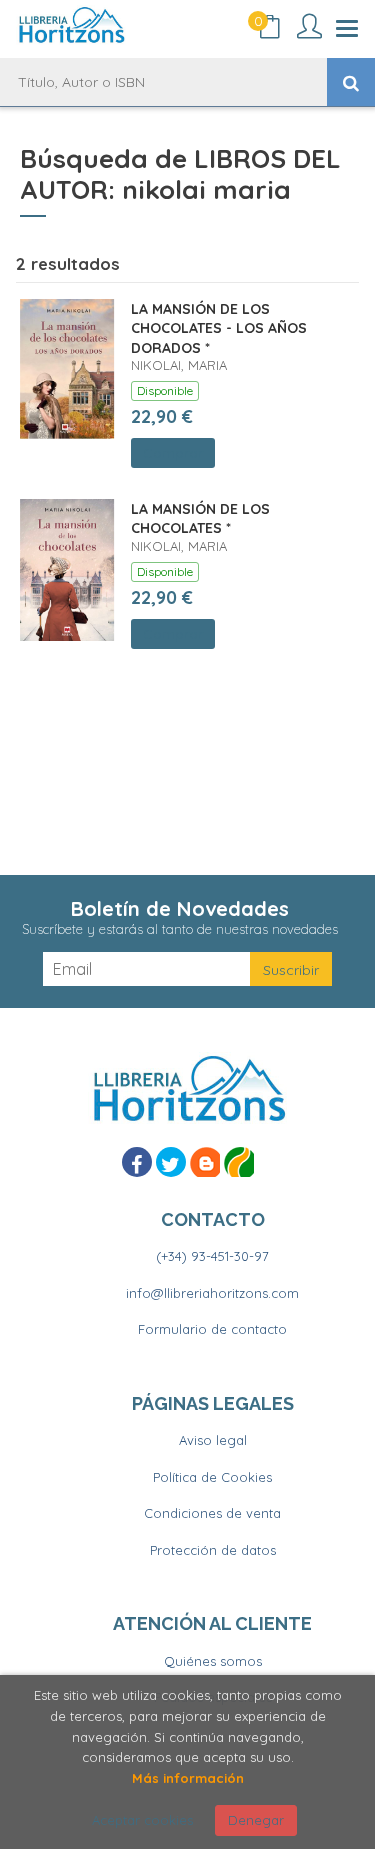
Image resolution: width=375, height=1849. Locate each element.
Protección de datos (213, 1550)
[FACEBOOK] (137, 1162)
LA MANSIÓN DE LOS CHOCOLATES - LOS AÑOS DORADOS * (219, 328)
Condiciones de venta (212, 1513)
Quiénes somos (213, 1661)
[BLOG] (205, 1162)
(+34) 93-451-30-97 (212, 1256)
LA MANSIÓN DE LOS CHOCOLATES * (200, 519)
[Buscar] (351, 82)
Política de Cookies (212, 1477)
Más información (188, 1778)
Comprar (173, 453)
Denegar (256, 1820)
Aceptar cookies (142, 1820)
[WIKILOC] (239, 1162)
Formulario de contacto (212, 1329)
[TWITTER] (171, 1162)
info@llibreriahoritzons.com (212, 1293)
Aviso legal (213, 1440)
